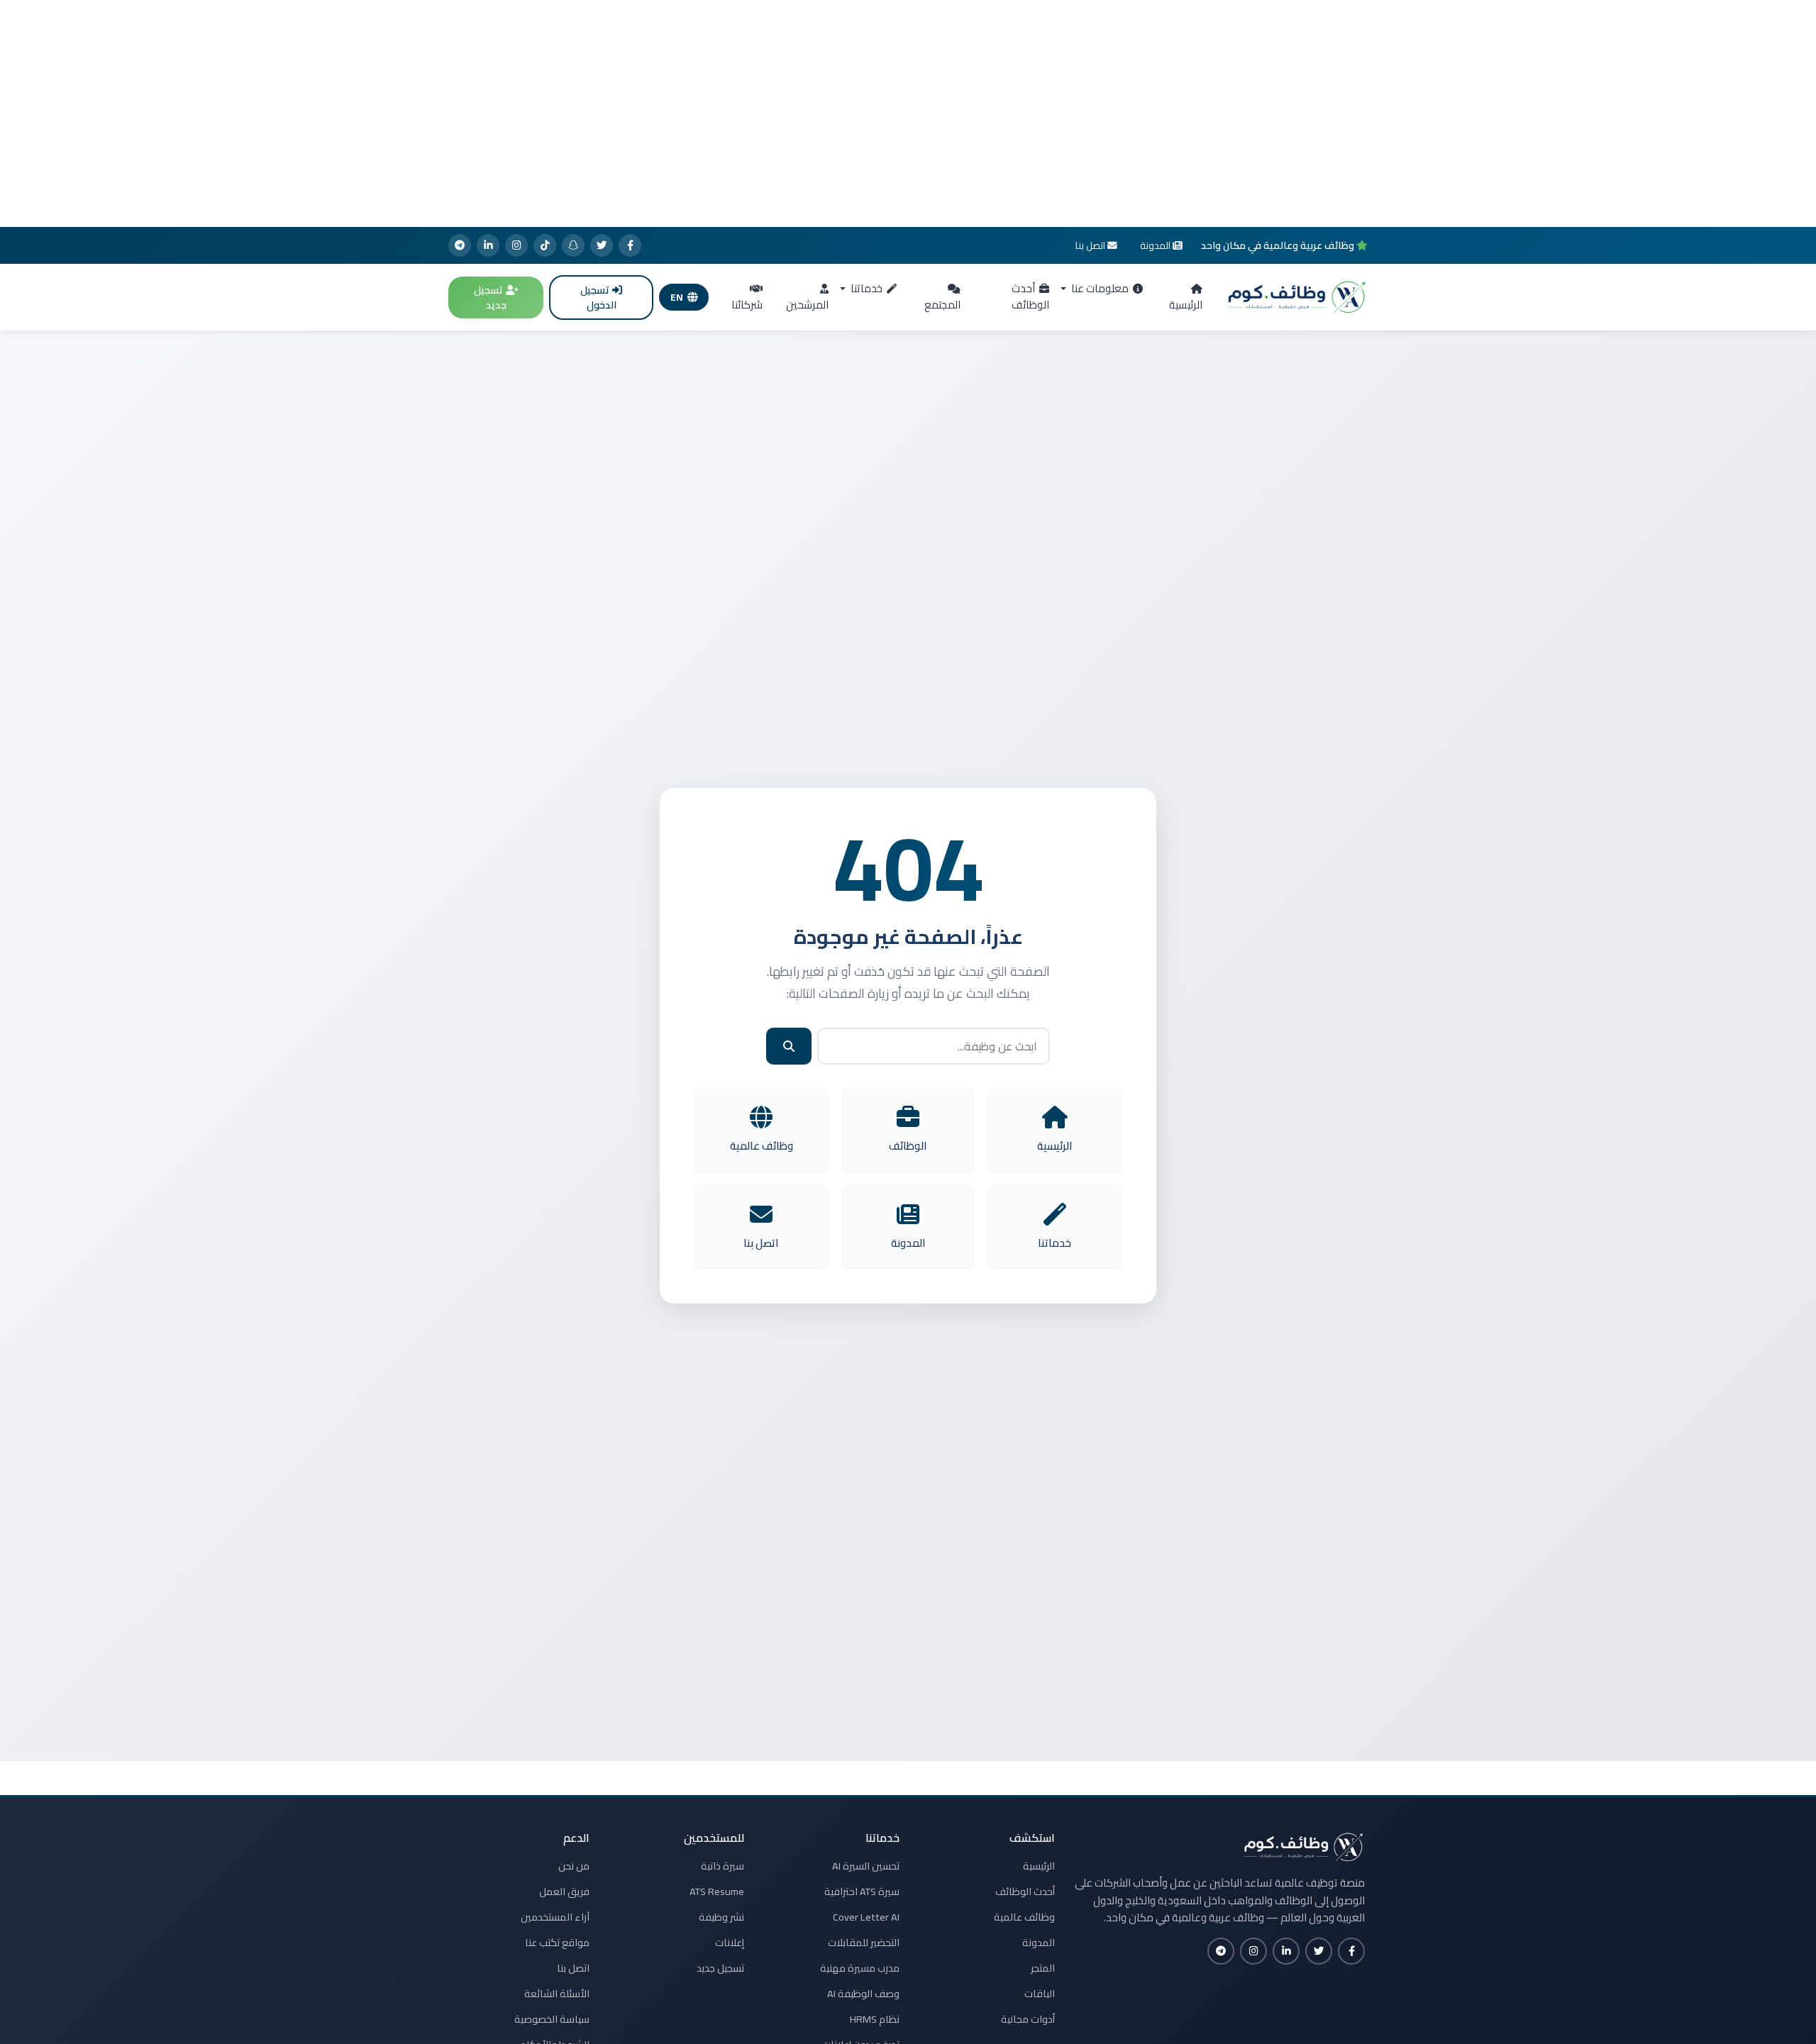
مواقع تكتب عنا (557, 1943)
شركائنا (747, 305)
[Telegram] (460, 245)
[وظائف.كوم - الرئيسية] (1294, 297)
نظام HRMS (875, 2019)
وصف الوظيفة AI (863, 1994)
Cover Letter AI (866, 1917)
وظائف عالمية (1024, 1917)
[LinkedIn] (488, 245)
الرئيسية (1186, 305)
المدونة (1039, 1943)
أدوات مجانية (1028, 2019)
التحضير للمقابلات (864, 1943)
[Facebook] (630, 245)
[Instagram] (516, 245)
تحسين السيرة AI (866, 1866)
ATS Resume (717, 1892)
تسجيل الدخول (598, 298)
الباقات (1040, 1994)
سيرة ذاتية (722, 1866)
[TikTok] (545, 245)
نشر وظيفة (721, 1917)
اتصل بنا (573, 1968)
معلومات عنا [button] (1099, 288)
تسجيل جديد (490, 298)
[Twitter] (602, 245)
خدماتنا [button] (865, 288)
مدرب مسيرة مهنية (860, 1968)
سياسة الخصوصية (552, 2019)
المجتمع (942, 305)
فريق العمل (564, 1892)
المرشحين (807, 305)
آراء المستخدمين (555, 1917)
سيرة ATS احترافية (862, 1892)
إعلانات (730, 1943)
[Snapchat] (573, 245)
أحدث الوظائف (1030, 296)
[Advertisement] (908, 113)
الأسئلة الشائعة (557, 1994)
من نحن (574, 1866)
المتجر (1043, 1968)
